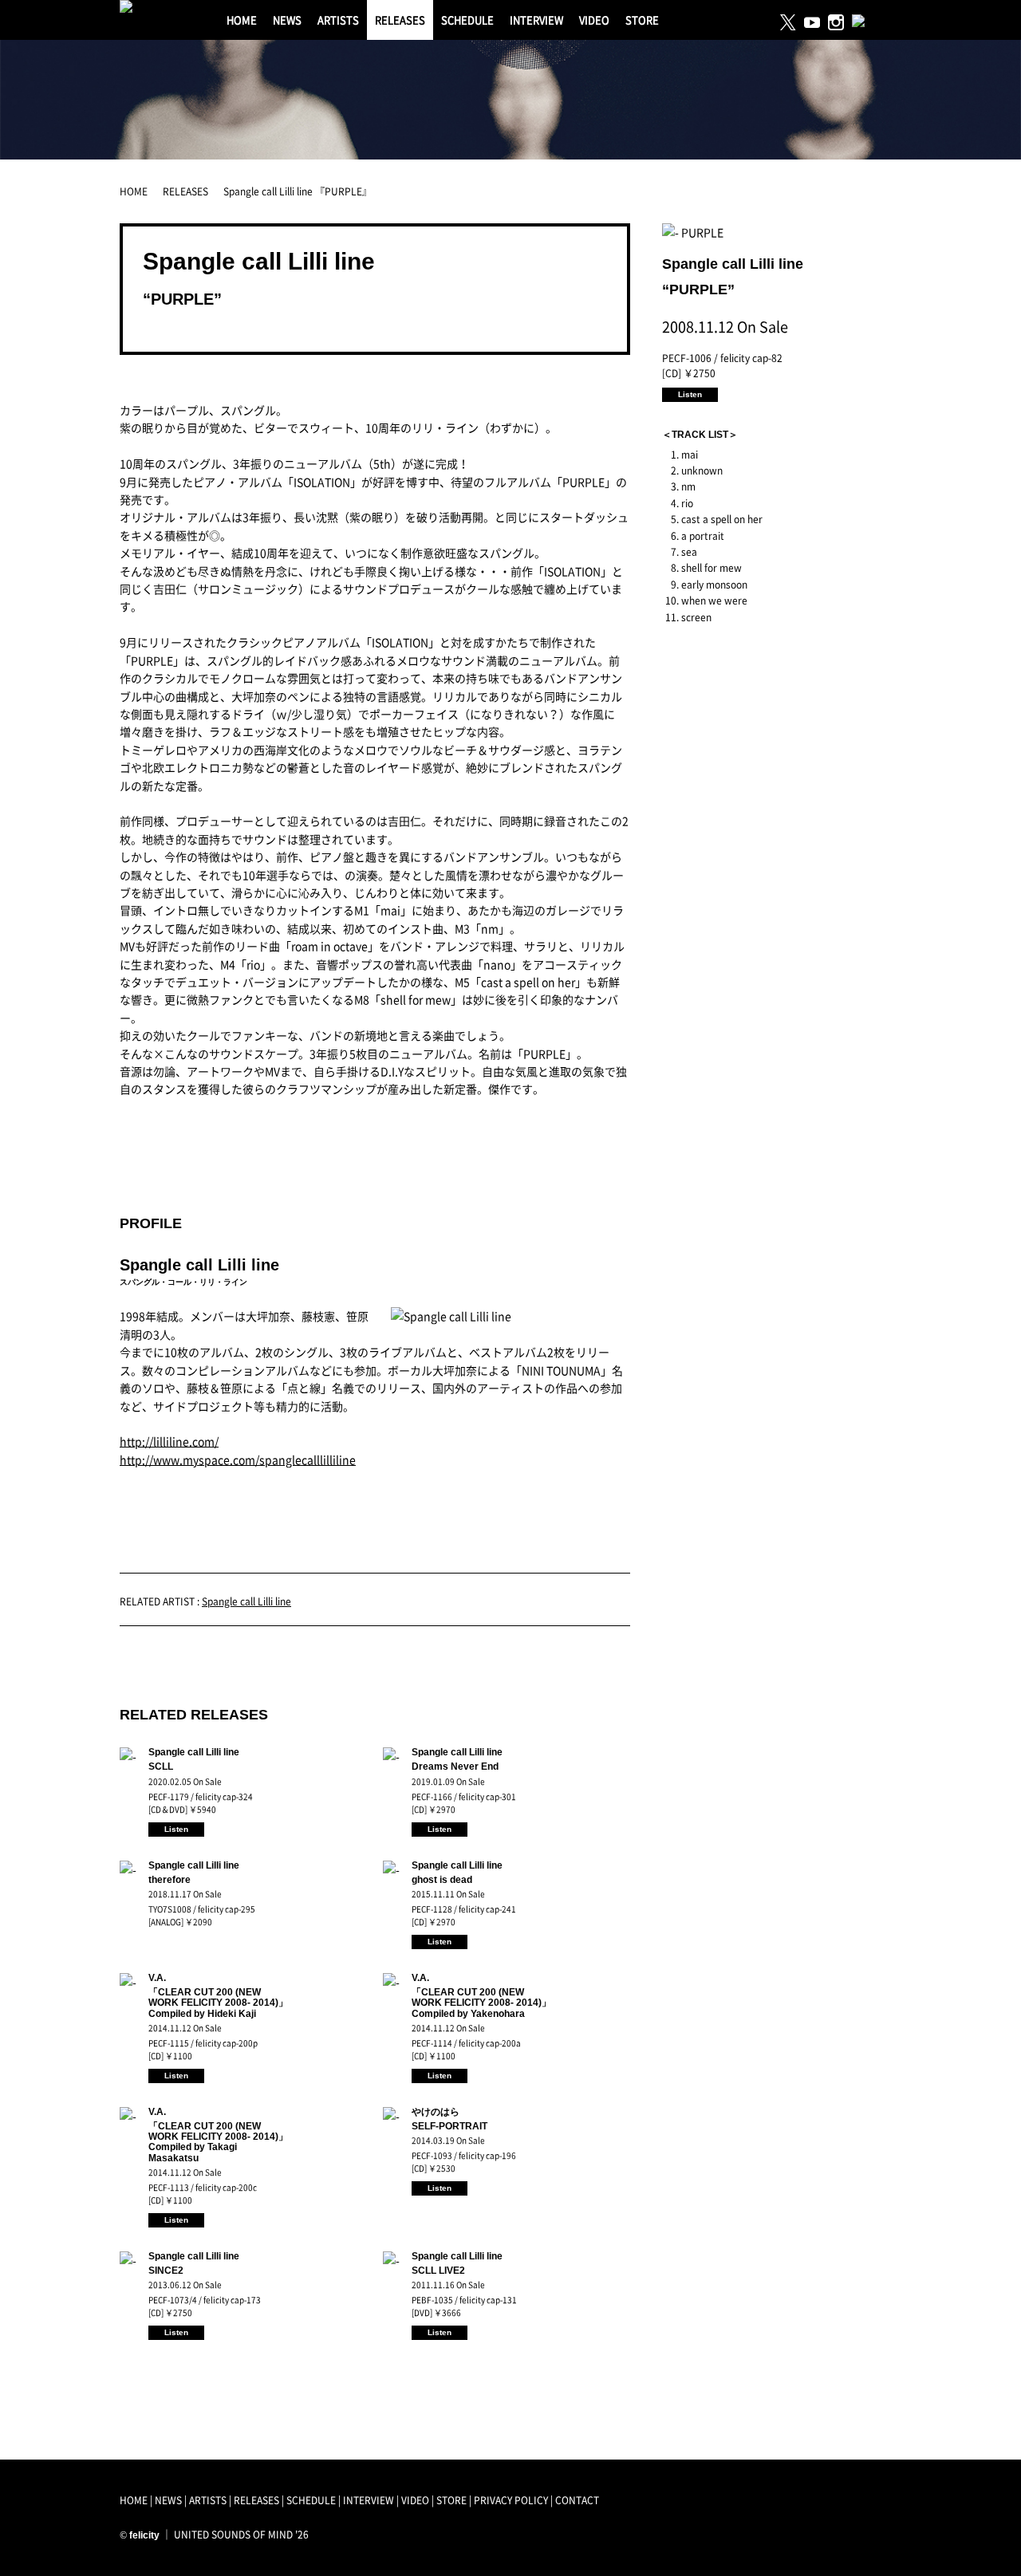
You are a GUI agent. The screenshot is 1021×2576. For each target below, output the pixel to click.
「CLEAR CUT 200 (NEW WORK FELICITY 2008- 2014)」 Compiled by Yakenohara (481, 2003)
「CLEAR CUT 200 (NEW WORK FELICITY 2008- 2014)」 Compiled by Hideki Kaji (218, 2003)
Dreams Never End (455, 1767)
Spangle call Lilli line (259, 261)
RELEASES (400, 20)
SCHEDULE (467, 20)
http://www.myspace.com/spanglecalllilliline (238, 1459)
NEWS (287, 20)
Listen (176, 1829)
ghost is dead (442, 1880)
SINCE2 (166, 2271)
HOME (242, 20)
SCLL (161, 1767)
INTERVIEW (536, 20)
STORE (642, 20)
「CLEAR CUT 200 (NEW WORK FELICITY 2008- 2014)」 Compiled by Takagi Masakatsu (218, 2142)
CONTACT (577, 2500)
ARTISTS (338, 20)
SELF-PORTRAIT (449, 2126)
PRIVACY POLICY (511, 2500)
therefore (170, 1880)
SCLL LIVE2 (438, 2271)
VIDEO (594, 20)
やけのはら (436, 2112)
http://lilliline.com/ (169, 1441)
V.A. (157, 1978)
